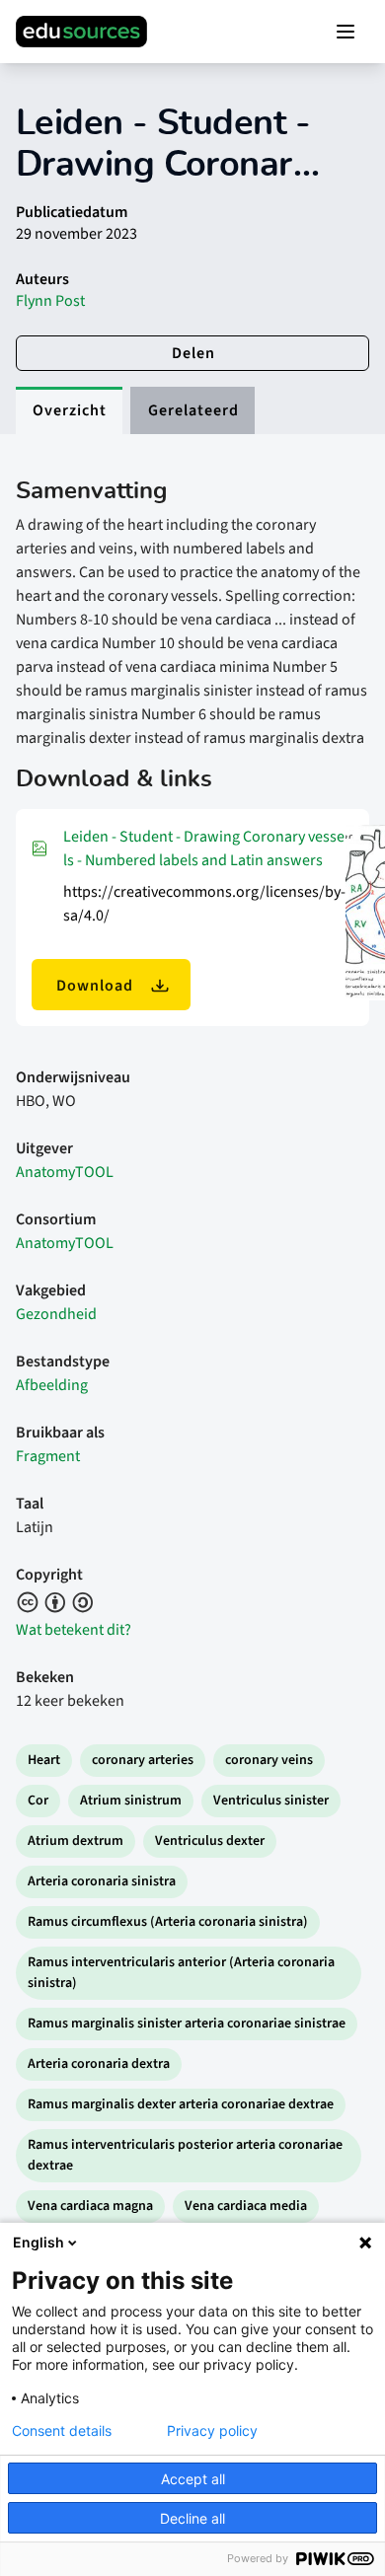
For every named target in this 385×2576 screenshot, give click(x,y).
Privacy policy (212, 2431)
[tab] (69, 410)
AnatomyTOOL (65, 1172)
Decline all (192, 2518)
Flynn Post (50, 301)
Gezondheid (56, 1314)
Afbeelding (52, 1385)
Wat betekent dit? (74, 1630)
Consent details (62, 2431)
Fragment (48, 1456)
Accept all (193, 2479)
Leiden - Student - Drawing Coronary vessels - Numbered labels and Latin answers (204, 848)
